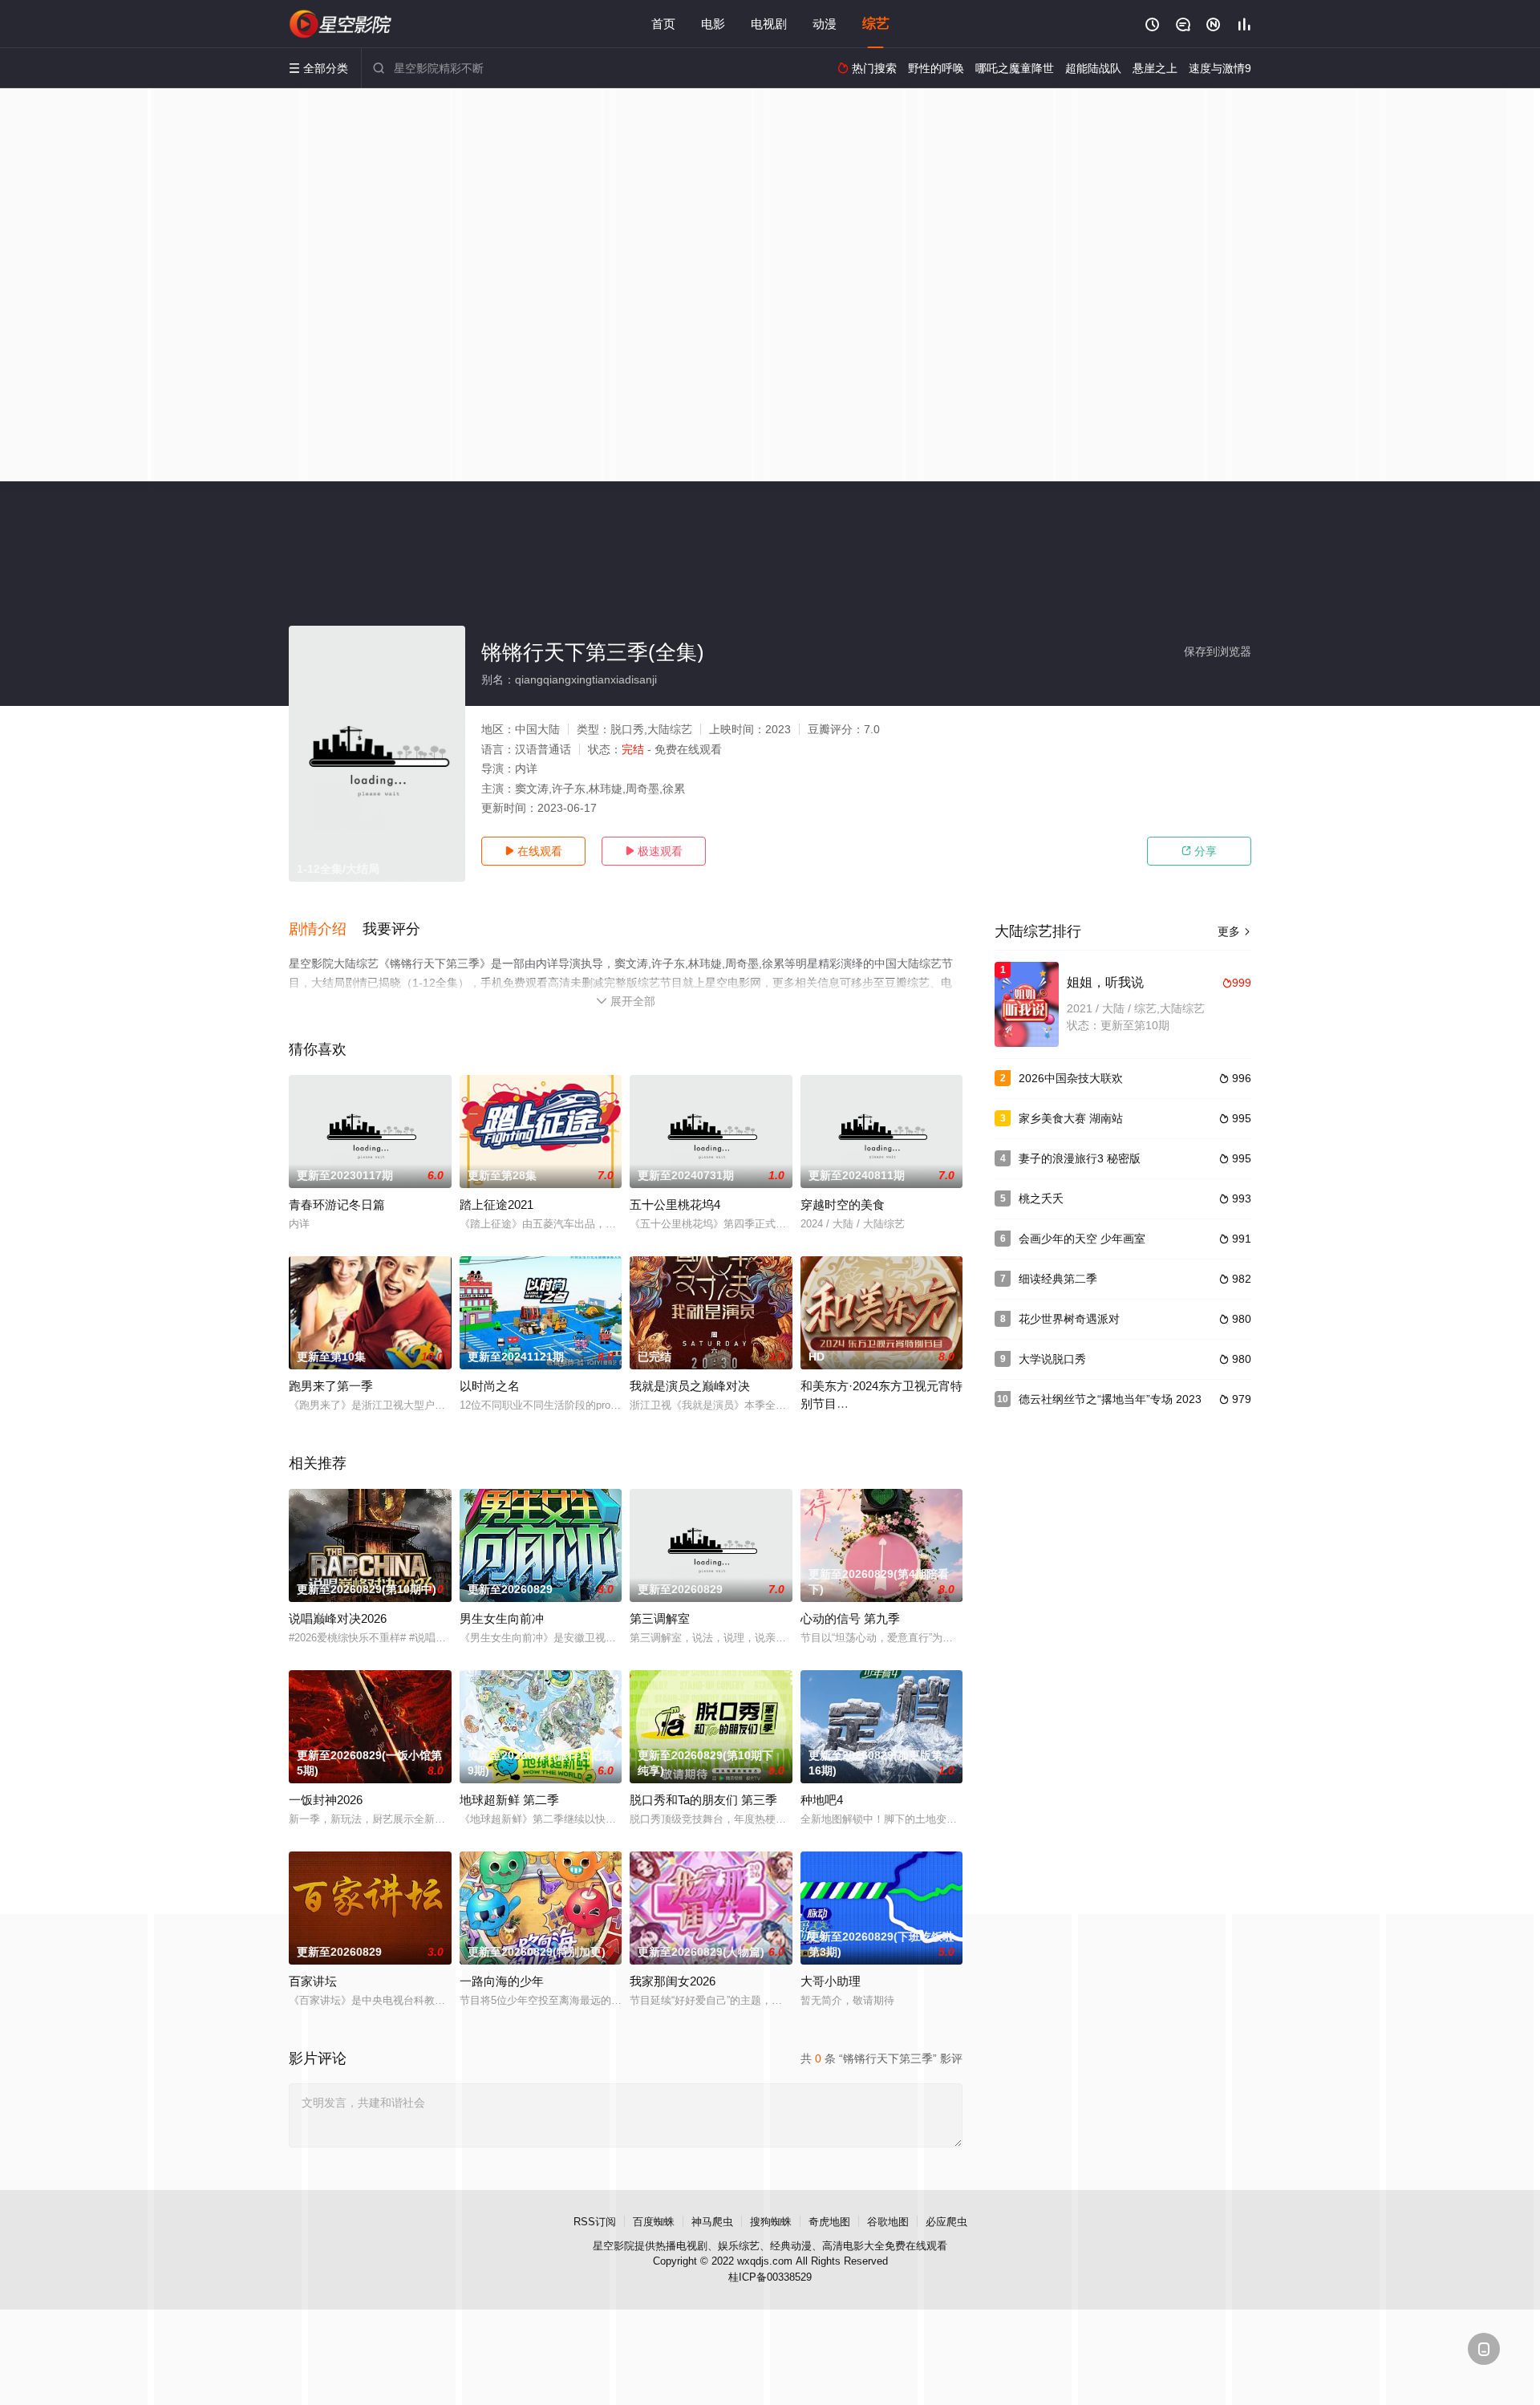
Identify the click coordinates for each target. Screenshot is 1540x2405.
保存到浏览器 (1218, 651)
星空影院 (614, 2246)
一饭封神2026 (326, 1800)
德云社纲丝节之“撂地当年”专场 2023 (1110, 1399)
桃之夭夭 (1041, 1198)
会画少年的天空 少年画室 (1082, 1239)
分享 (1199, 851)
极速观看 (654, 851)
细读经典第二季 (1058, 1279)
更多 (1234, 931)
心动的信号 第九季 (850, 1618)
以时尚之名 (490, 1386)
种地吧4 (822, 1800)
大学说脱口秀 (1052, 1359)
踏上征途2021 (496, 1205)
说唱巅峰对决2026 (338, 1618)
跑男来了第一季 (331, 1386)
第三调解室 (660, 1618)
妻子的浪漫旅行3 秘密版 (1080, 1158)
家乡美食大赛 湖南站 (1071, 1118)
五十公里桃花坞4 (675, 1205)
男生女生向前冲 (502, 1618)
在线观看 (533, 851)
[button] (326, 930)
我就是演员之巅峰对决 (690, 1386)
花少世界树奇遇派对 (1069, 1319)
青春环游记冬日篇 (337, 1205)
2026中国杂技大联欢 (1071, 1078)
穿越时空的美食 (843, 1205)
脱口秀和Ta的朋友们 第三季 (703, 1800)
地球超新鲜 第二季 (509, 1800)
